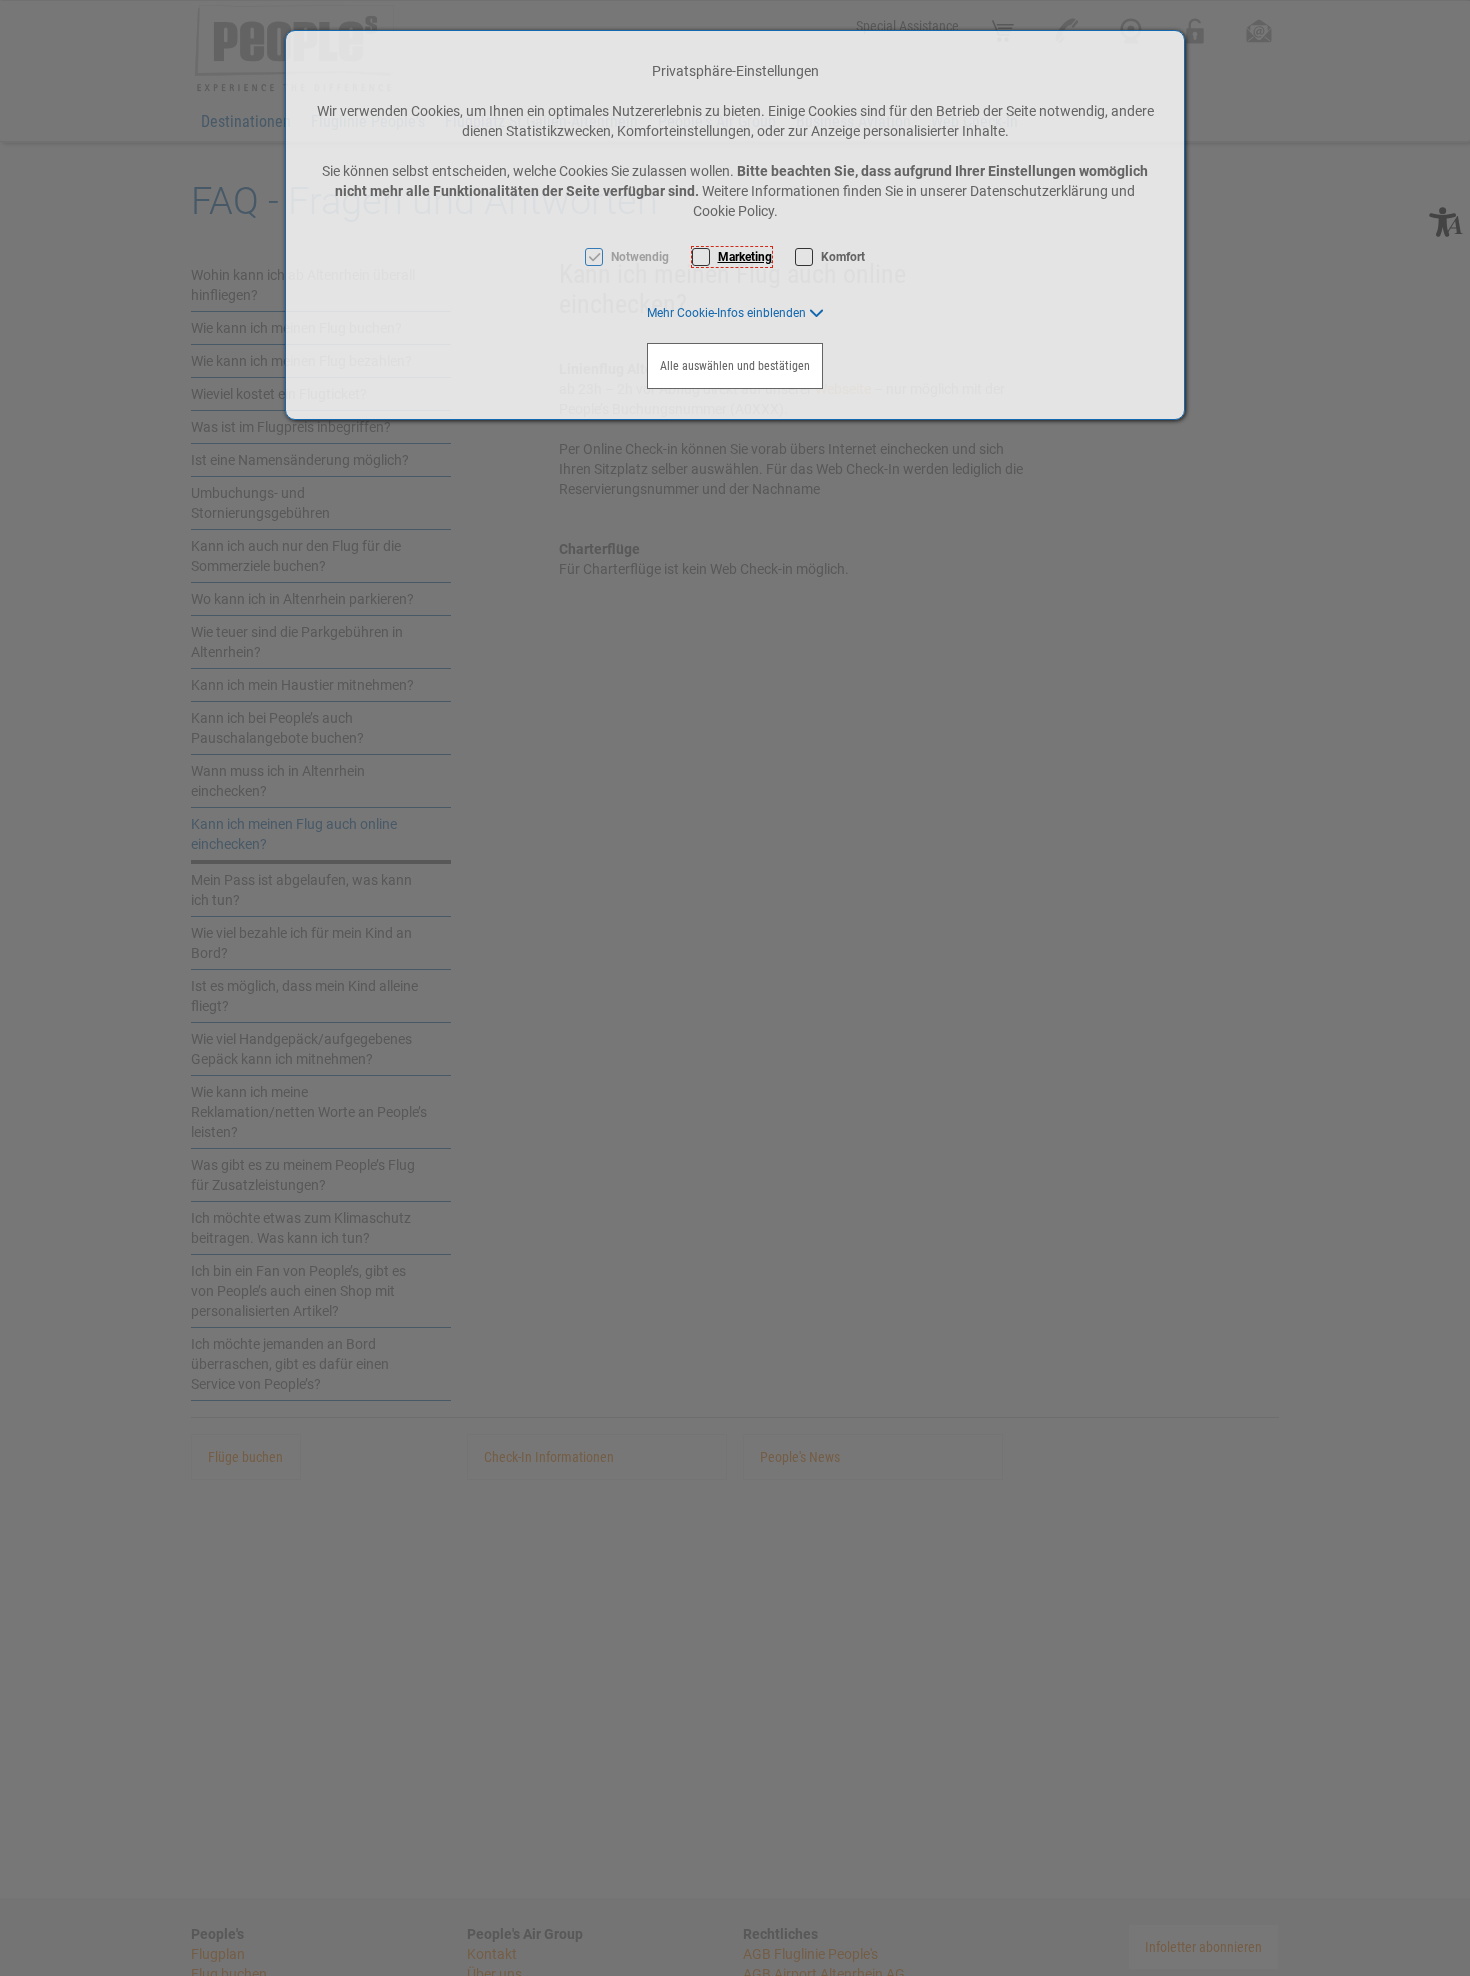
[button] (735, 313)
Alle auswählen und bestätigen (735, 366)
